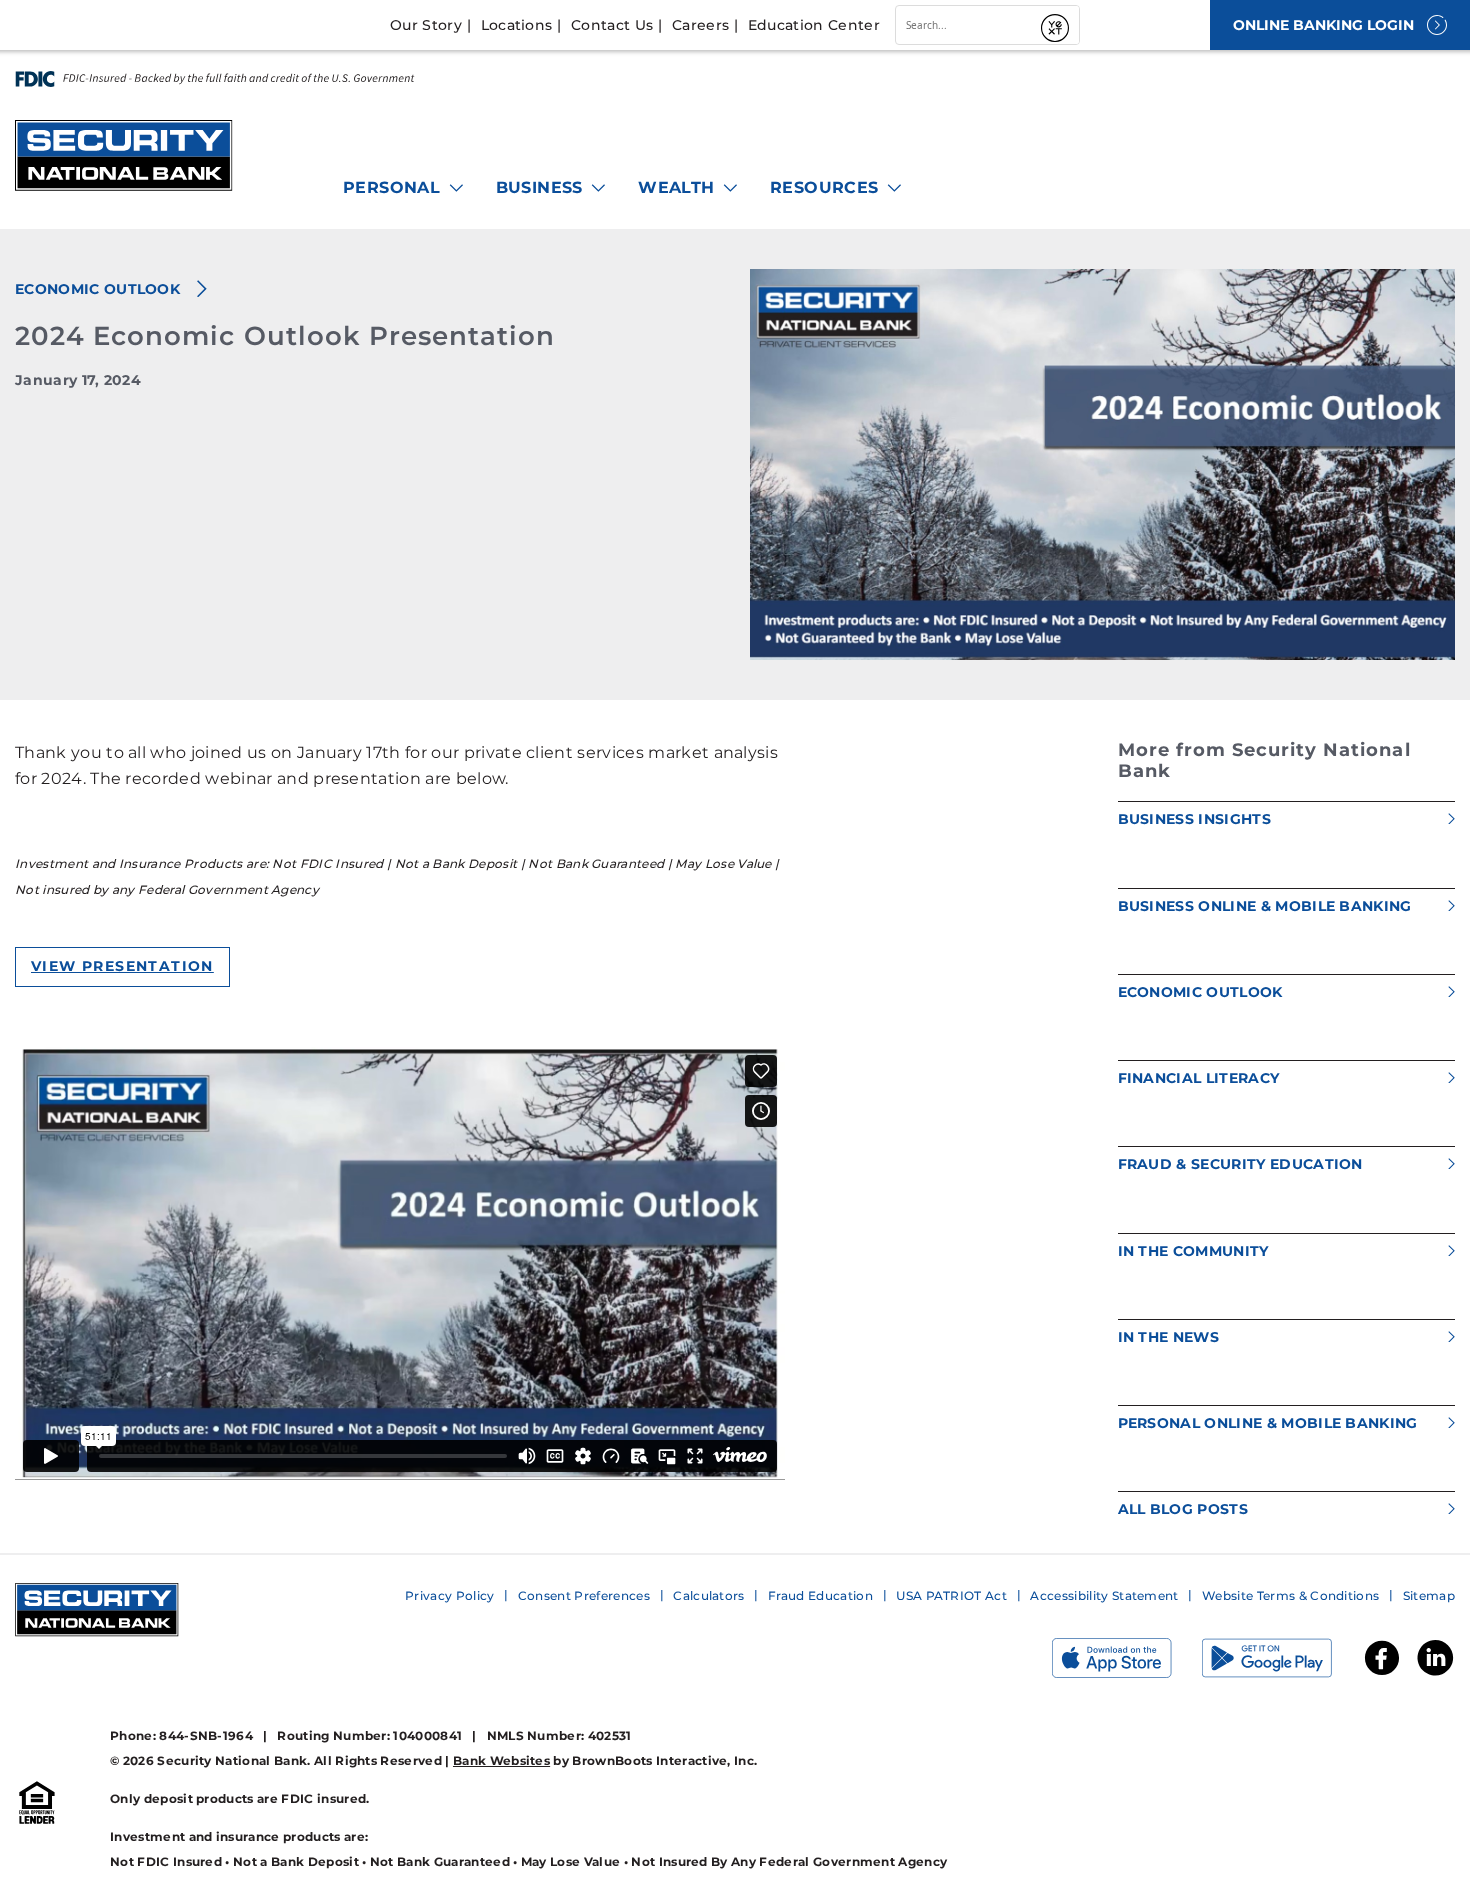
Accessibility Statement (1104, 1595)
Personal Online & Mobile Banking (1268, 1423)
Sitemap (1429, 1595)
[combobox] (965, 25)
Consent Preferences (584, 1595)
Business (542, 187)
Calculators (709, 1595)
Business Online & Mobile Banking (1265, 906)
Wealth (679, 187)
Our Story (426, 25)
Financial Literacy (1199, 1078)
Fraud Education (820, 1595)
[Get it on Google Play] (1282, 1662)
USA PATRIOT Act (951, 1595)
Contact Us (612, 25)
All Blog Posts (1183, 1509)
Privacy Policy (449, 1595)
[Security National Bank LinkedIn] (1435, 1673)
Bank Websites (501, 1760)
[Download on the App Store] (1127, 1662)
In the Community (1193, 1251)
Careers (700, 25)
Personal (394, 187)
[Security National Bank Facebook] (1382, 1673)
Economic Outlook (99, 289)
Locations (517, 25)
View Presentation (122, 966)
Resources (827, 187)
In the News (1169, 1337)
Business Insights (1194, 819)
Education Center (814, 25)
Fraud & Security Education (1240, 1164)
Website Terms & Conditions (1290, 1595)
